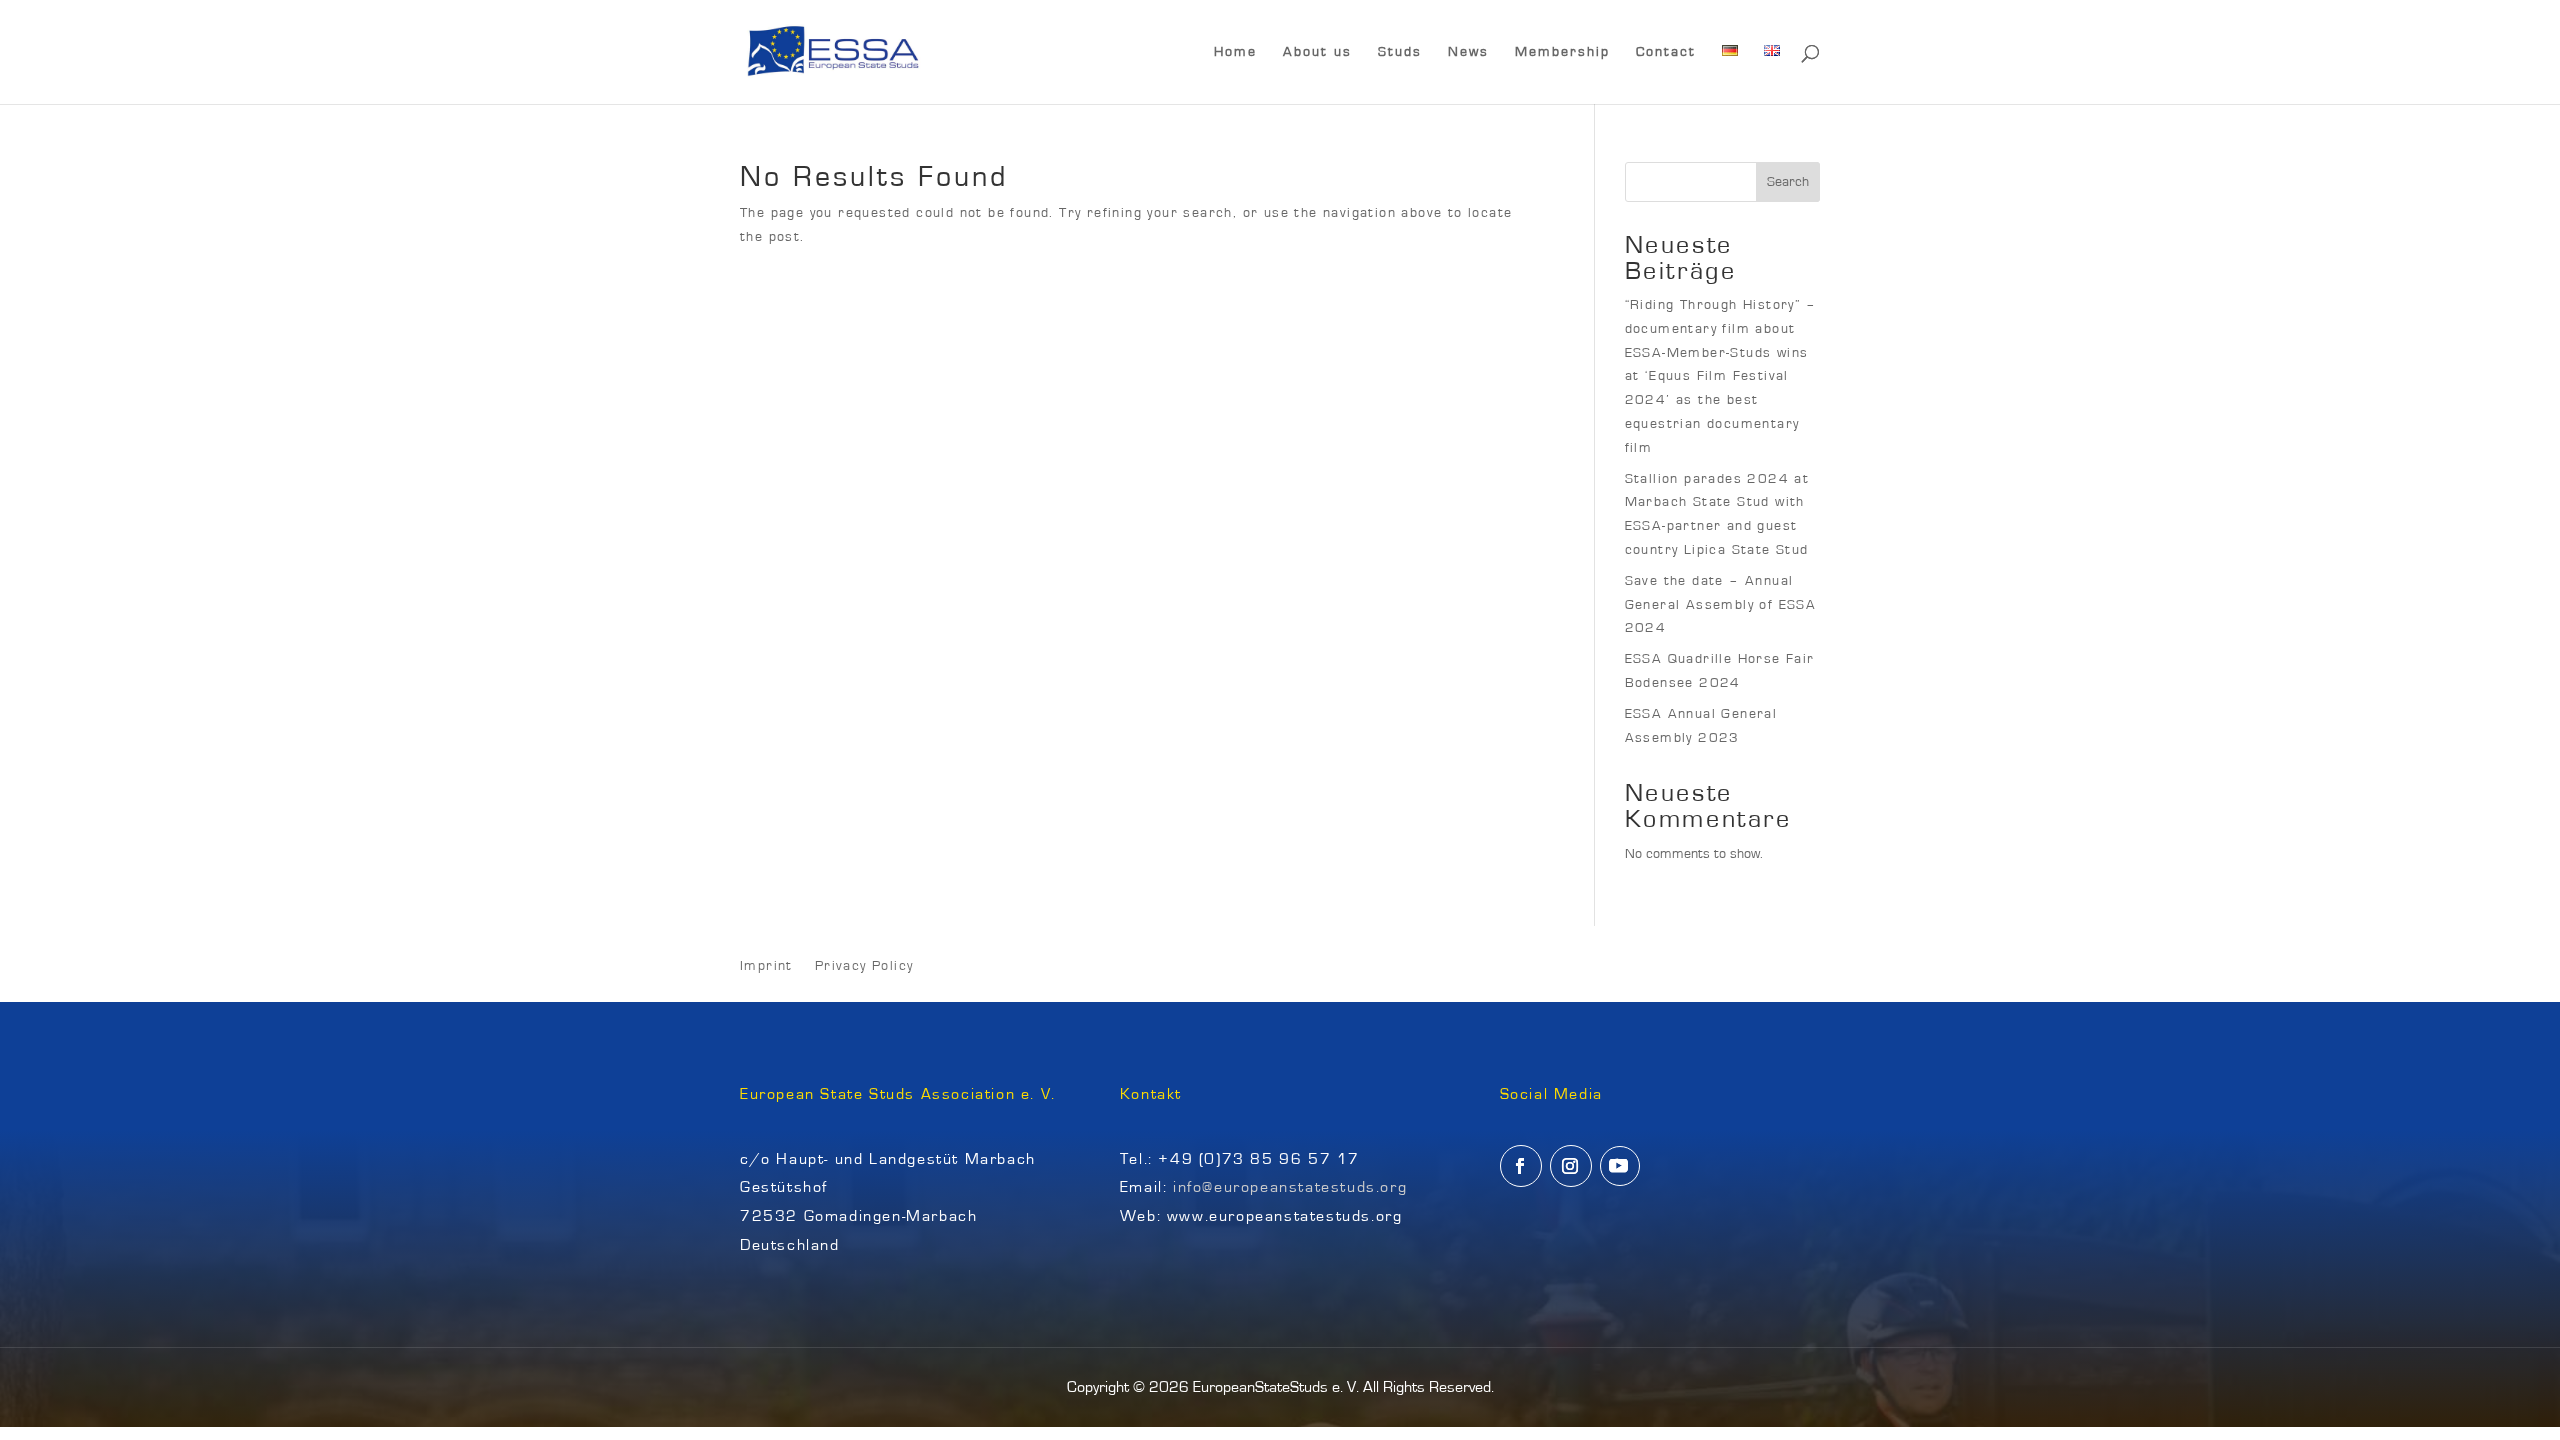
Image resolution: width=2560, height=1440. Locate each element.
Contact (1666, 52)
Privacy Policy (864, 966)
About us (1317, 52)
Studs (1400, 52)
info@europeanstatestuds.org (1290, 1187)
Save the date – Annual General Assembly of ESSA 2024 (1721, 605)
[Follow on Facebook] (1521, 1166)
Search (1788, 182)
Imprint (766, 966)
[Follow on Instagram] (1571, 1166)
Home (1235, 52)
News (1468, 52)
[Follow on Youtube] (1620, 1166)
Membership (1562, 52)
